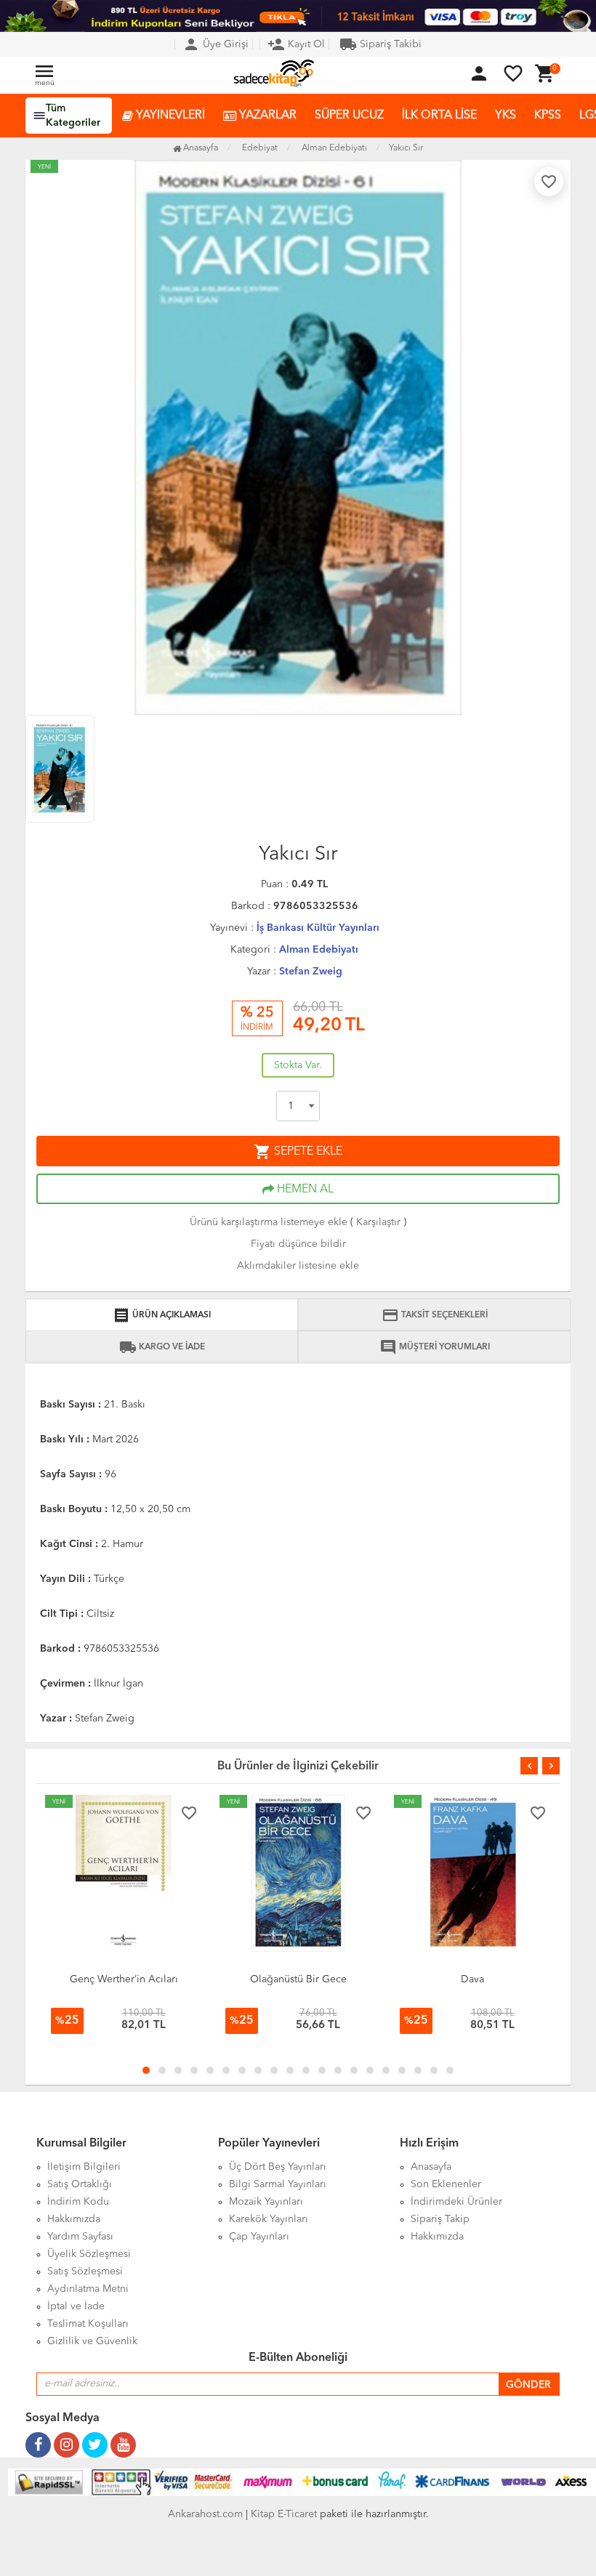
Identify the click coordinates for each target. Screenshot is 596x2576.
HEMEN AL (304, 1190)
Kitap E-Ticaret (284, 2514)
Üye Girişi (216, 44)
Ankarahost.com (205, 2514)
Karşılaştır (378, 1222)
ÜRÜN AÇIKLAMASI (162, 1315)
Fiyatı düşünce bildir (298, 1244)
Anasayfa (200, 148)
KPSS (548, 116)
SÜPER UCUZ (349, 116)
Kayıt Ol (296, 44)
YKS (506, 116)
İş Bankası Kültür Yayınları (318, 928)
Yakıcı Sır (406, 148)
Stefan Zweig (311, 972)
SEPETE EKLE (298, 1152)
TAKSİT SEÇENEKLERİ (435, 1315)
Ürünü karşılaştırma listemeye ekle (269, 1222)
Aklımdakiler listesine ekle (298, 1266)
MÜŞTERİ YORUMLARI (435, 1347)
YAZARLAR (266, 116)
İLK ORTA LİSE (439, 116)
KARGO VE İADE (162, 1347)
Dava (298, 1979)
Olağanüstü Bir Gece (124, 1979)
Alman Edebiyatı (319, 950)
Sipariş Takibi (380, 44)
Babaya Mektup (472, 1979)
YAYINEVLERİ (169, 116)
